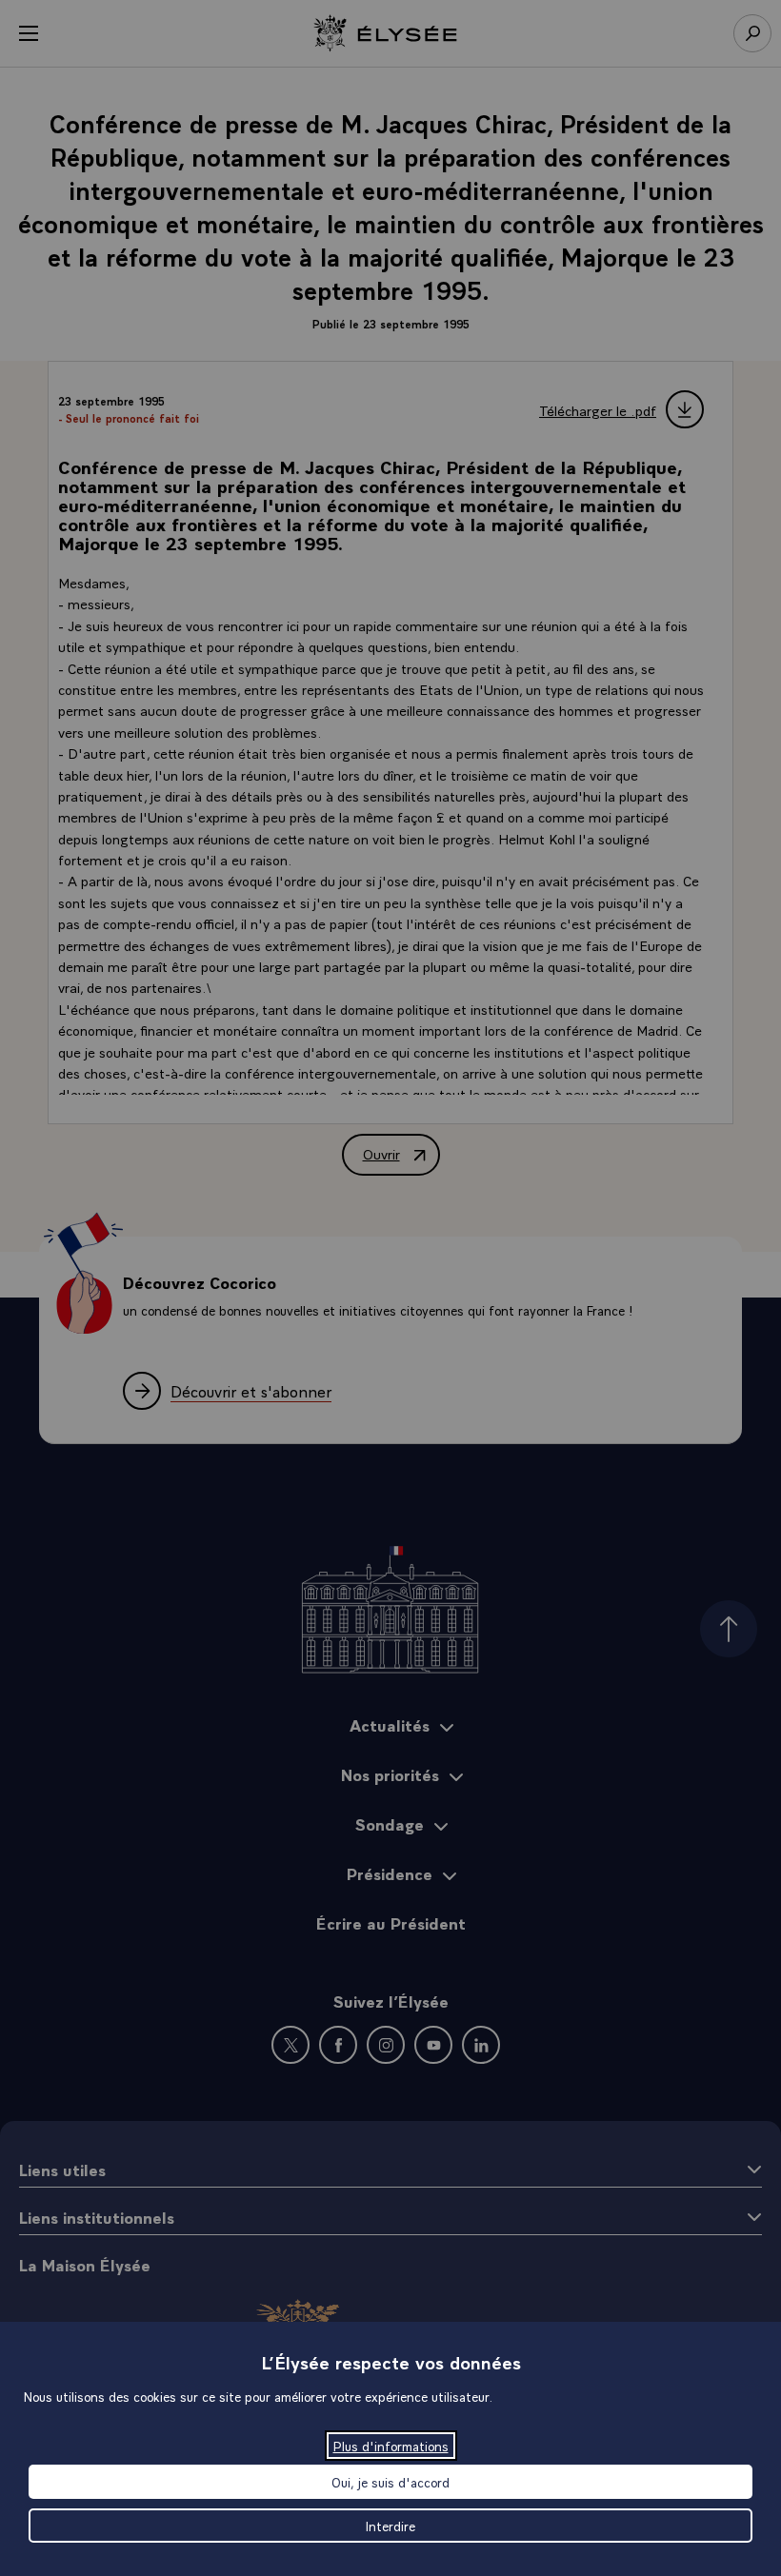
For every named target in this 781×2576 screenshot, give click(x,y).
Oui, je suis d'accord (390, 2482)
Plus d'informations (391, 2446)
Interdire (390, 2526)
